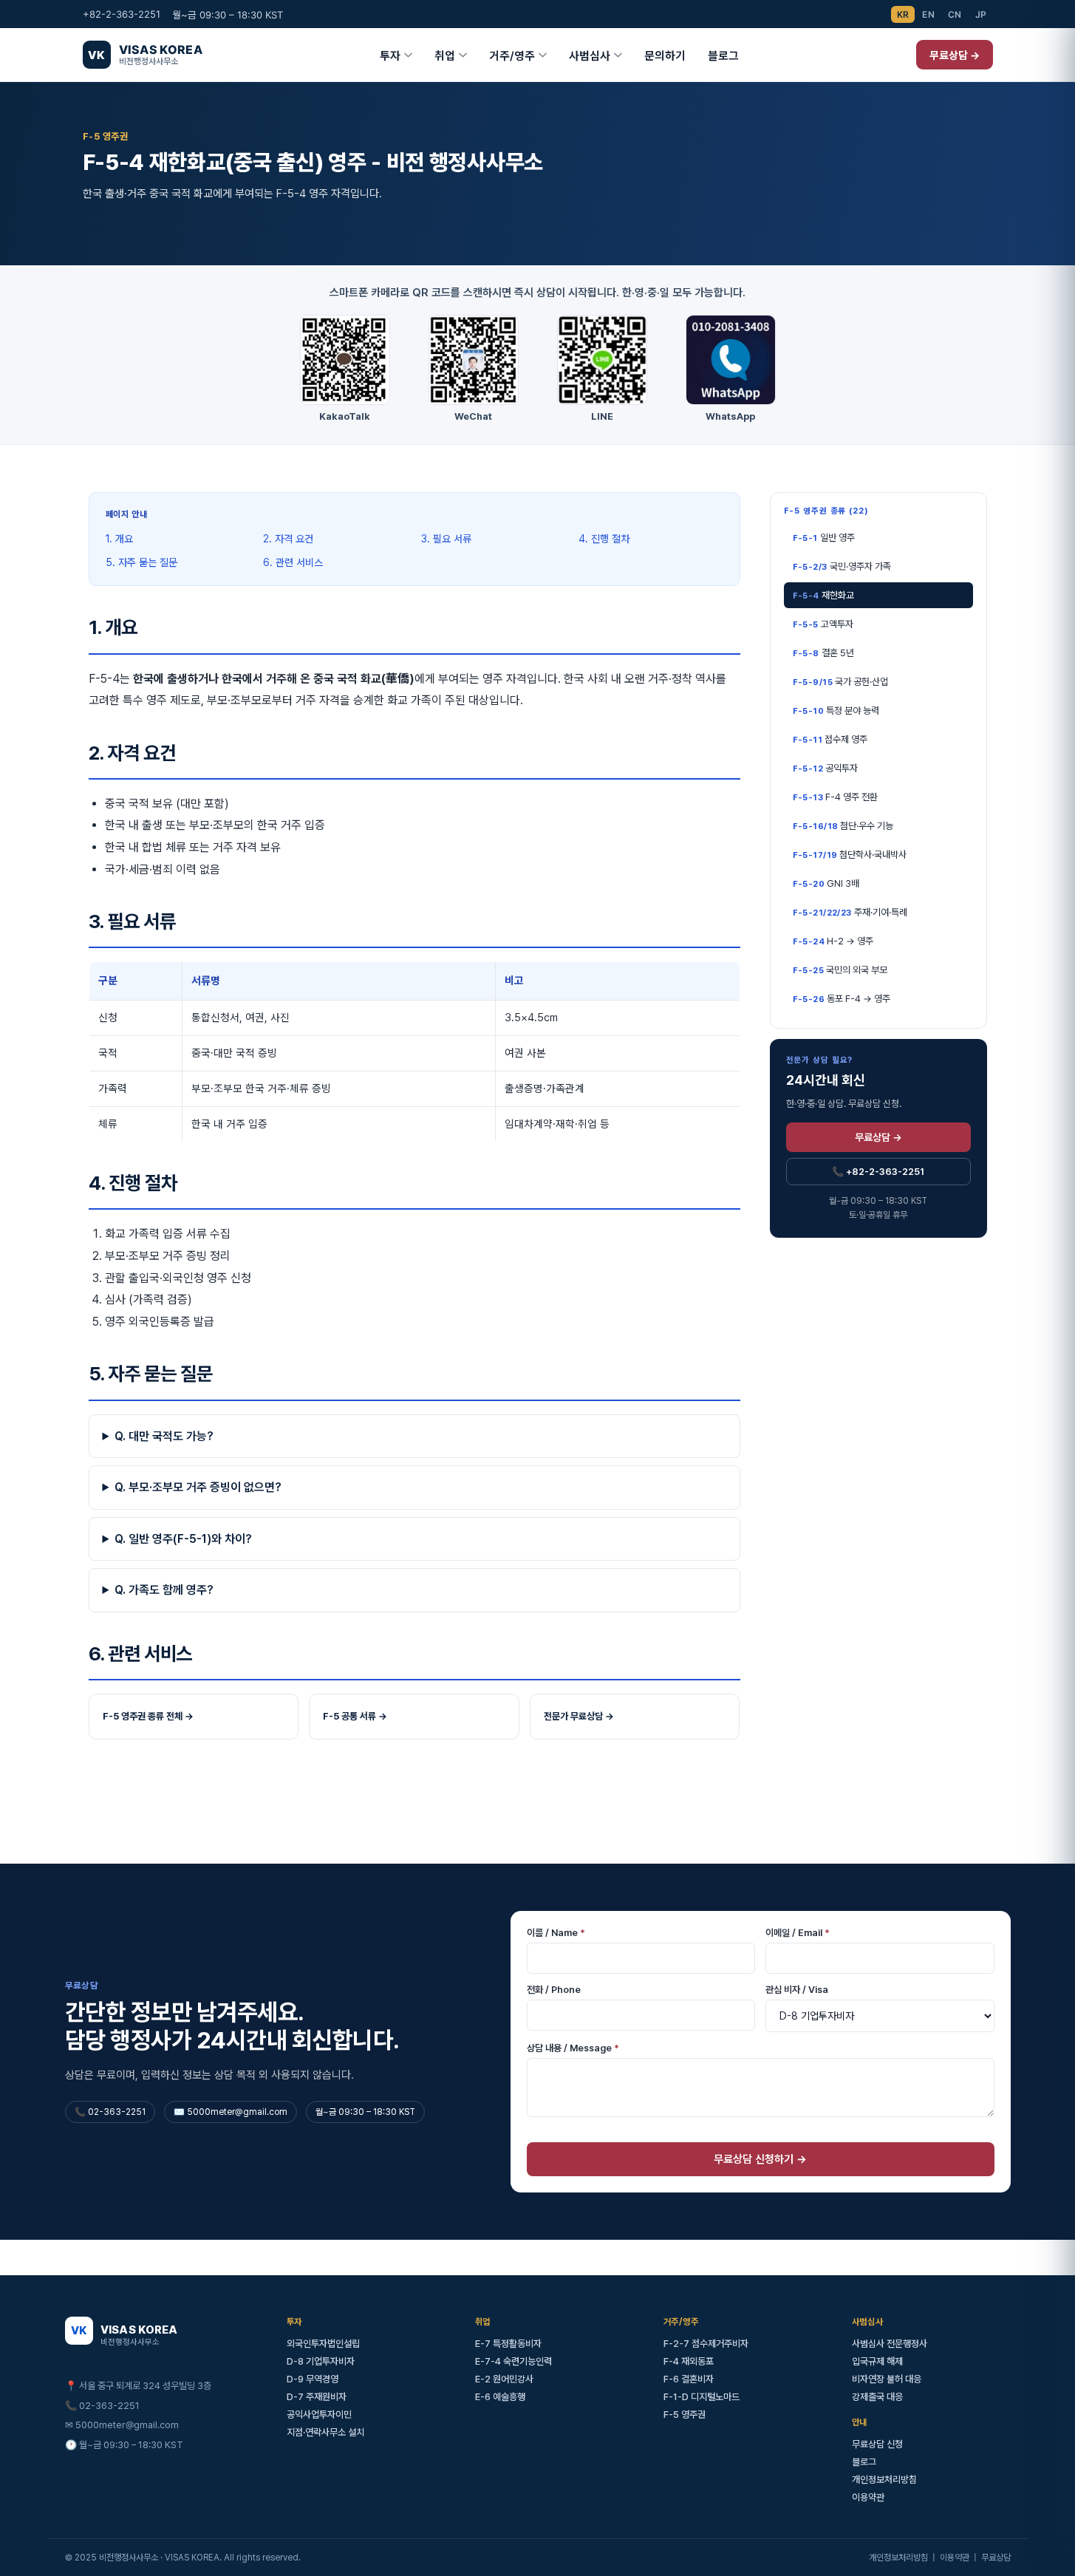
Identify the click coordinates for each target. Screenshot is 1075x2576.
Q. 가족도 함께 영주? (164, 1590)
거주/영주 (512, 56)
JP (981, 14)
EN (928, 14)
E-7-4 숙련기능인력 (513, 2361)
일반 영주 (824, 538)
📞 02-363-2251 (102, 2406)
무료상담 (996, 2558)
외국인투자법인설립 (323, 2344)
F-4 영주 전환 (836, 797)
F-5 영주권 (685, 2415)
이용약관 (868, 2497)
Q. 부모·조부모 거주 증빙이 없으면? (198, 1487)
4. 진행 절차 (604, 539)
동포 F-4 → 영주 (842, 999)
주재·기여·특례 (850, 912)
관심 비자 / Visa (797, 1990)
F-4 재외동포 (689, 2361)
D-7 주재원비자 (317, 2397)
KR (903, 14)
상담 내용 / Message (573, 2048)
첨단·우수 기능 (843, 826)
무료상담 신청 (877, 2444)
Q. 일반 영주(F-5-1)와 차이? (183, 1539)
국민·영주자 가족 (842, 566)
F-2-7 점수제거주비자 (706, 2344)
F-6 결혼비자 (689, 2379)
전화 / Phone (554, 1990)
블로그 (723, 56)
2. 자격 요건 (288, 539)
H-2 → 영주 (833, 941)
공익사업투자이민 (319, 2415)
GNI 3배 (826, 883)
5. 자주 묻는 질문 (141, 562)
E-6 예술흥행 (500, 2397)
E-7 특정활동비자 (508, 2344)
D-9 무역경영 (313, 2379)
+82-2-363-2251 (122, 14)
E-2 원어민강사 (504, 2379)
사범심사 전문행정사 (890, 2344)
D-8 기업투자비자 (321, 2361)
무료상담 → (955, 55)
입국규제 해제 (877, 2361)
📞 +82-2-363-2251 (878, 1171)
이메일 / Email (798, 1933)
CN (955, 14)
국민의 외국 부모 (840, 970)
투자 (390, 56)
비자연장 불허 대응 (887, 2379)
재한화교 (823, 595)
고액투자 (823, 624)
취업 (445, 56)
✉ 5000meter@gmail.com (122, 2425)
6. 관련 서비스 (293, 562)
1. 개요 (119, 539)
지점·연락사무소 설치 (325, 2432)
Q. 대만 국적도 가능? (164, 1436)
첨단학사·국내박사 (850, 855)
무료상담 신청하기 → (760, 2159)
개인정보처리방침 (884, 2480)
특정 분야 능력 (836, 711)
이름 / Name (556, 1933)
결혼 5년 (823, 653)
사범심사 (590, 56)
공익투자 (826, 768)
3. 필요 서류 (446, 539)
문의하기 (665, 56)
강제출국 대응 (877, 2397)
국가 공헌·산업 (841, 682)
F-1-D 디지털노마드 (702, 2397)
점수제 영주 (830, 739)
